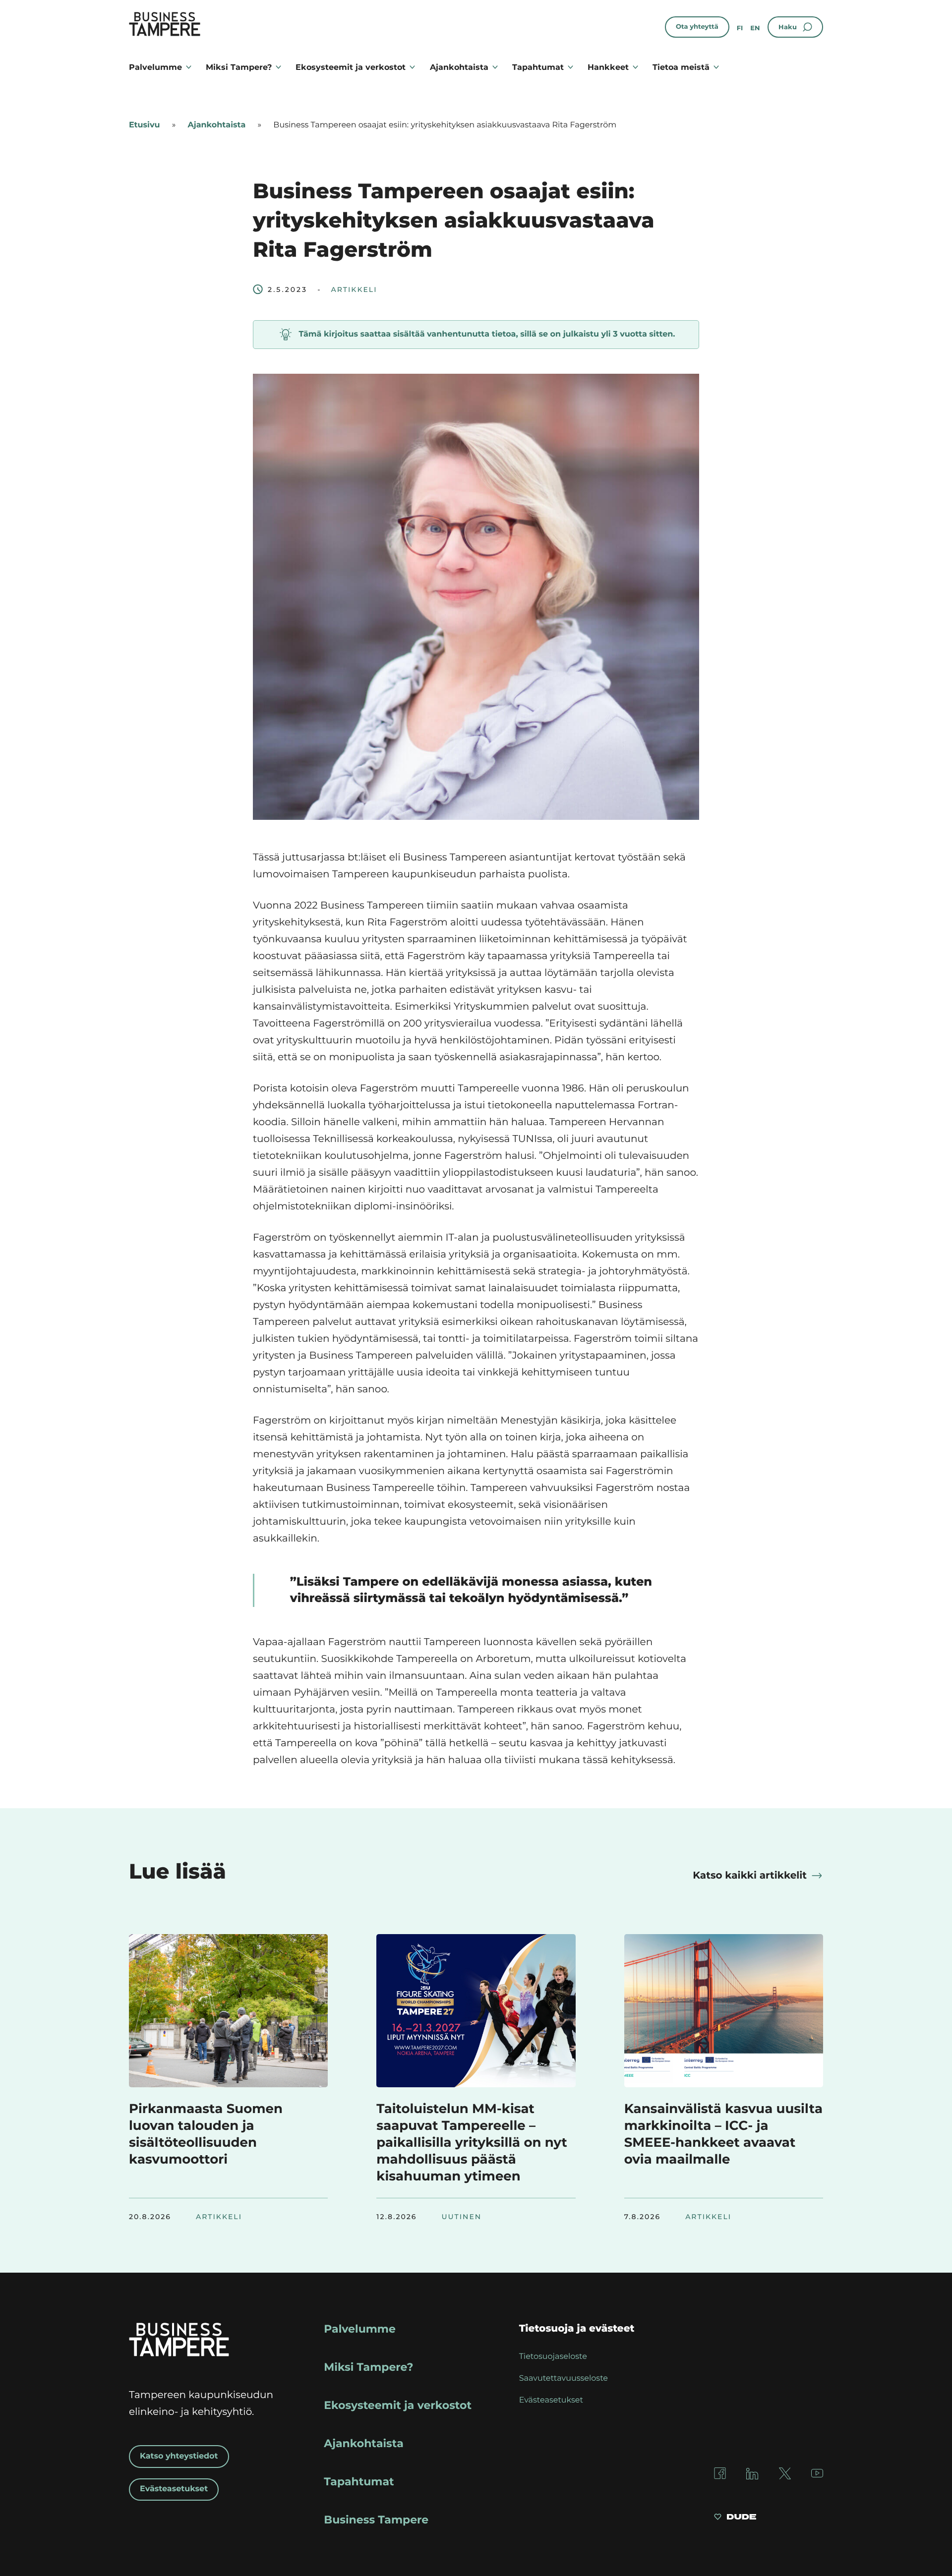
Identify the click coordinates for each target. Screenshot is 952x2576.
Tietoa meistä (681, 67)
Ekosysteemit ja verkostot (351, 67)
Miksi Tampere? (239, 67)
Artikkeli (354, 289)
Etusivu (144, 125)
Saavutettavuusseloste (564, 2378)
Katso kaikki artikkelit (750, 1876)
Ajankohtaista (459, 67)
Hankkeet (608, 67)
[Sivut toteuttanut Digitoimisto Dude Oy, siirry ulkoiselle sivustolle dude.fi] (735, 2518)
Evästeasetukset (174, 2489)
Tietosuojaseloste (553, 2357)
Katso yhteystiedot (179, 2456)
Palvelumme (155, 67)
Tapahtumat (538, 67)
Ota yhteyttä (697, 27)
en (755, 28)
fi (740, 28)
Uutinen (462, 2217)
